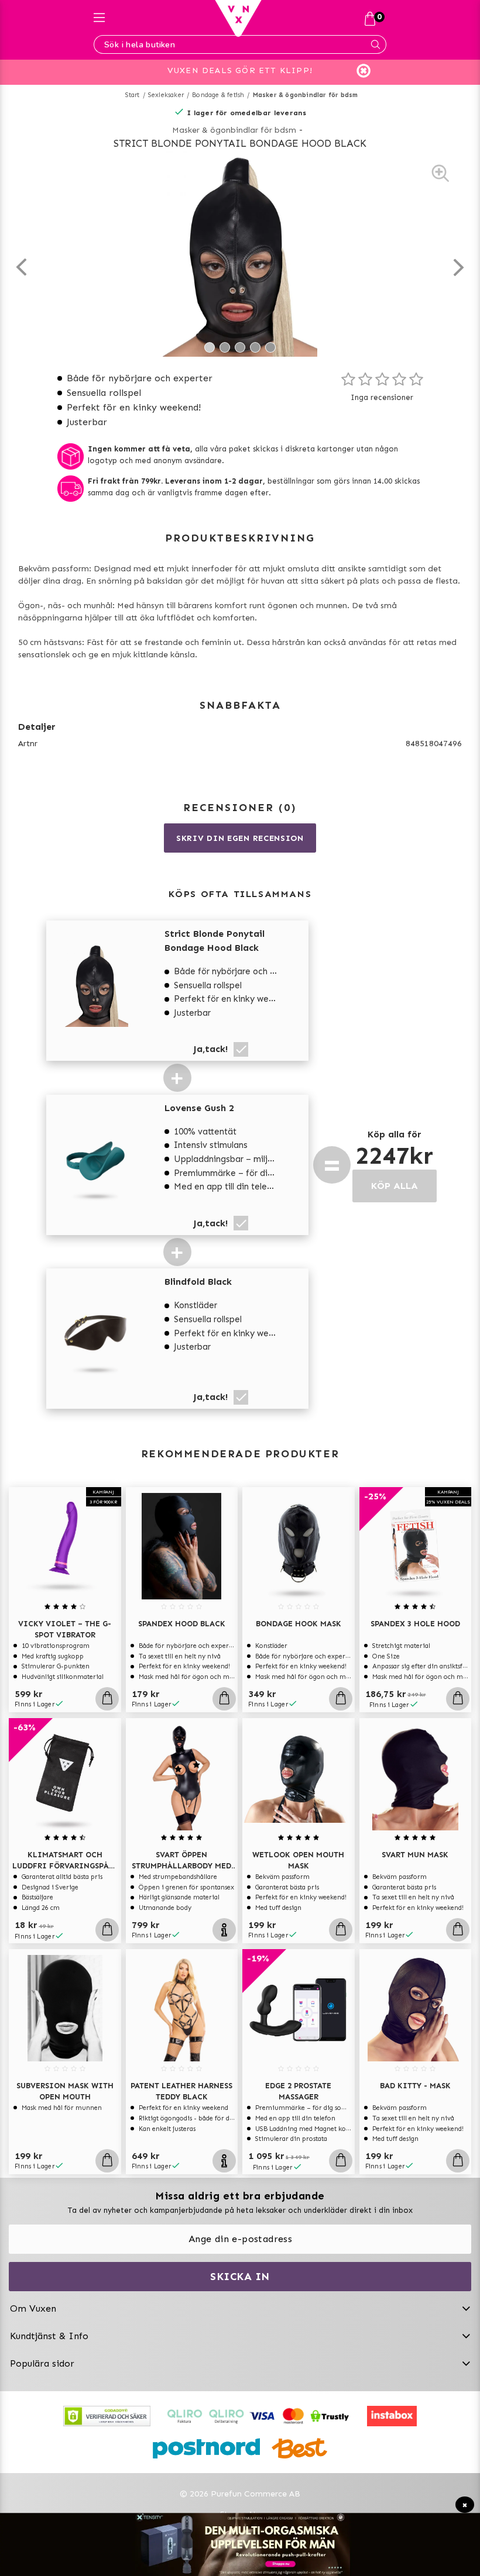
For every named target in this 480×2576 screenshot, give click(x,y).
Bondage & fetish (218, 95)
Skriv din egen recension (240, 838)
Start (133, 95)
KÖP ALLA (395, 1186)
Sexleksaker (166, 95)
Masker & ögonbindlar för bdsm (306, 95)
